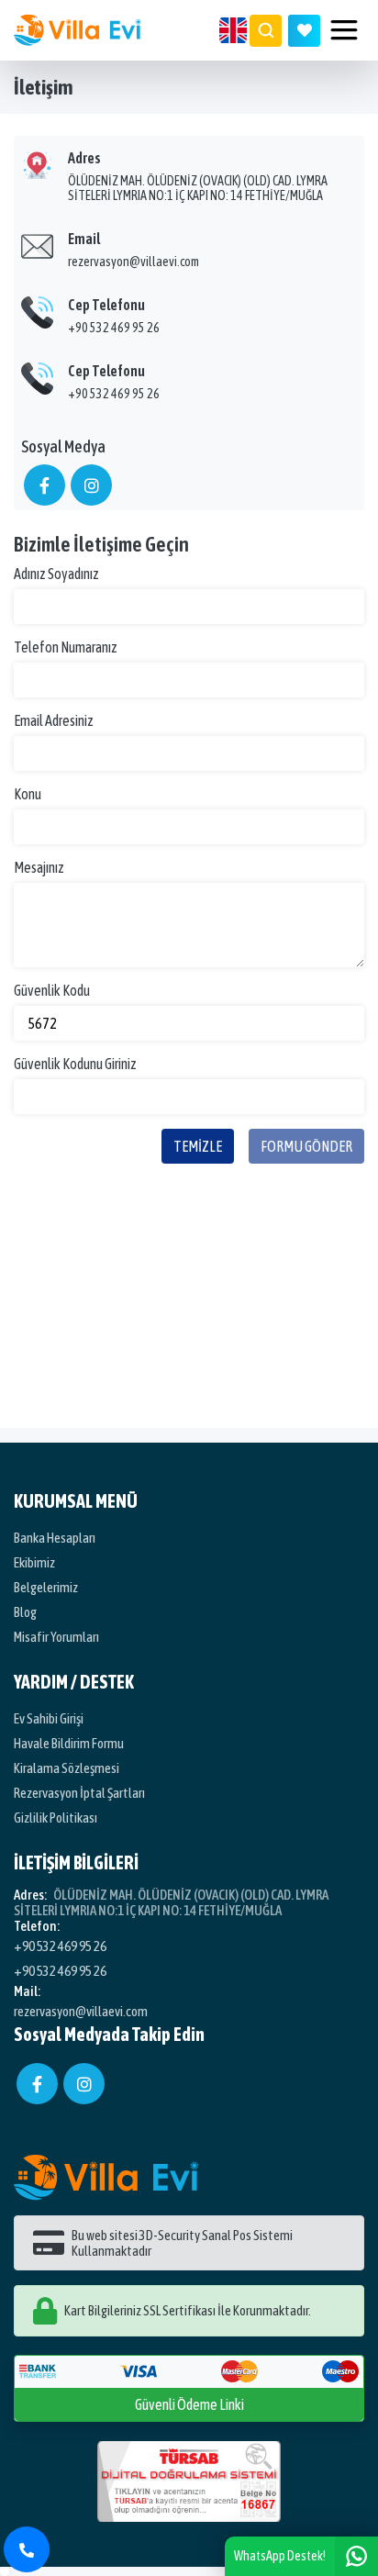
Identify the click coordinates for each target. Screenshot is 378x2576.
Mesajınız (39, 867)
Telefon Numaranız (66, 647)
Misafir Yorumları (56, 1637)
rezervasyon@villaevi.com (133, 262)
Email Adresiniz (54, 720)
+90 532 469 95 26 (114, 328)
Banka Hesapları (55, 1538)
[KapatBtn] (27, 2549)
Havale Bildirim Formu (69, 1743)
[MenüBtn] (344, 30)
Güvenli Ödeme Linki (189, 2404)
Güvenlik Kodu (52, 990)
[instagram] (84, 2084)
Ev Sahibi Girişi (49, 1718)
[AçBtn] (266, 31)
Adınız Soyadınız (56, 574)
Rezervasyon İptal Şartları (79, 1793)
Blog (25, 1612)
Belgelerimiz (46, 1587)
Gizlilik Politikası (56, 1818)
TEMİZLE (198, 1146)
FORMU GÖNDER (306, 1146)
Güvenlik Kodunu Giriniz (75, 1064)
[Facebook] (37, 2084)
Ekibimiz (34, 1562)
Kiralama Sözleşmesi (67, 1768)
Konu (28, 794)
